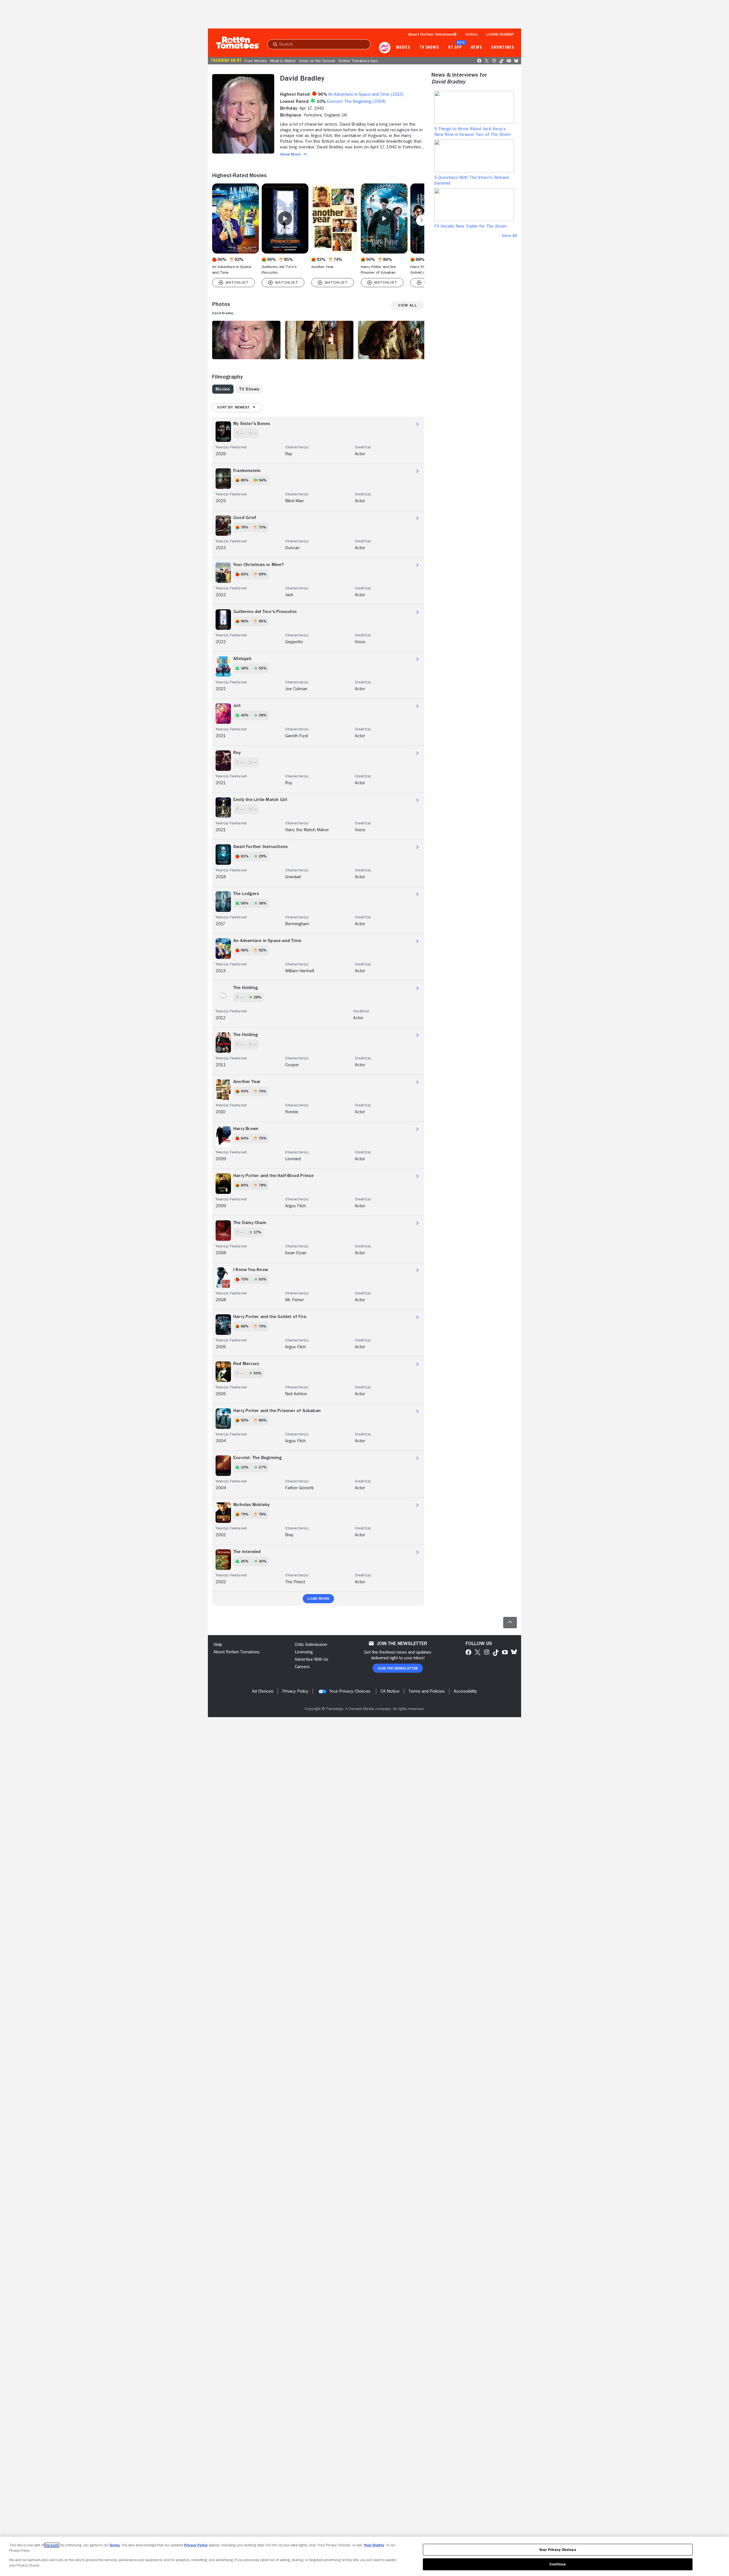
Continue (558, 2564)
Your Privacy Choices (350, 1691)
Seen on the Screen (317, 61)
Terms (115, 2545)
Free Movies (256, 61)
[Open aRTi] (385, 48)
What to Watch (283, 61)
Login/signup (500, 34)
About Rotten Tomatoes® (433, 34)
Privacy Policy (196, 2545)
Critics (471, 34)
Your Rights (374, 2545)
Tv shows (429, 48)
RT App (455, 48)
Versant (52, 2545)
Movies (403, 48)
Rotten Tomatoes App (358, 61)
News (477, 48)
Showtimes (503, 48)
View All (509, 236)
